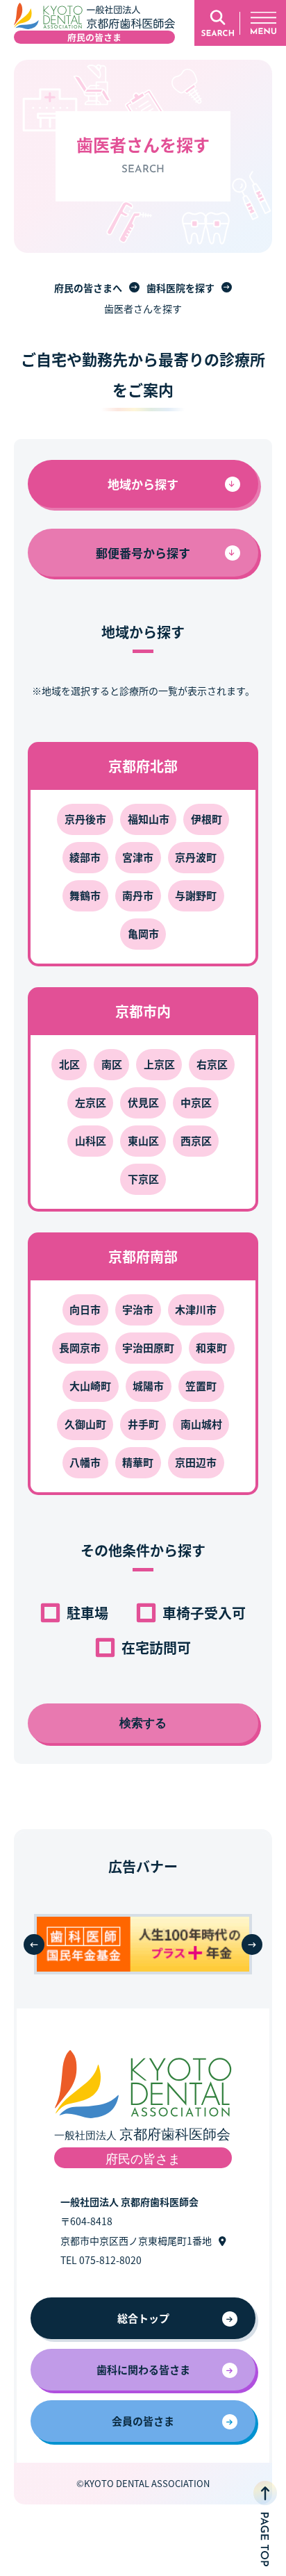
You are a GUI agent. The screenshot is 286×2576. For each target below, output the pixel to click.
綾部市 (85, 857)
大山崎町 (90, 1386)
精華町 (138, 1462)
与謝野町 (196, 895)
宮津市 (138, 857)
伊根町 (207, 819)
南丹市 (138, 895)
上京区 (159, 1064)
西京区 (196, 1140)
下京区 (143, 1179)
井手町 (143, 1424)
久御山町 (85, 1424)
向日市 (85, 1309)
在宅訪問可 (156, 1648)
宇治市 (138, 1309)
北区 (69, 1064)
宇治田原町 (148, 1347)
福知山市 (149, 819)
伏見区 (143, 1102)
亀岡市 (143, 933)
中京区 (196, 1102)
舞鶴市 (85, 895)
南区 (112, 1064)
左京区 (91, 1102)
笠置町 (201, 1386)
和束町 (211, 1347)
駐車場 (87, 1613)
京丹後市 (85, 819)
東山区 (143, 1140)
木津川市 (196, 1309)
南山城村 (201, 1424)
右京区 (212, 1064)
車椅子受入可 (204, 1613)
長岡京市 (80, 1347)
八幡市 (85, 1462)
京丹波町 (196, 857)
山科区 (91, 1140)
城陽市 (148, 1386)
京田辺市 (196, 1462)
